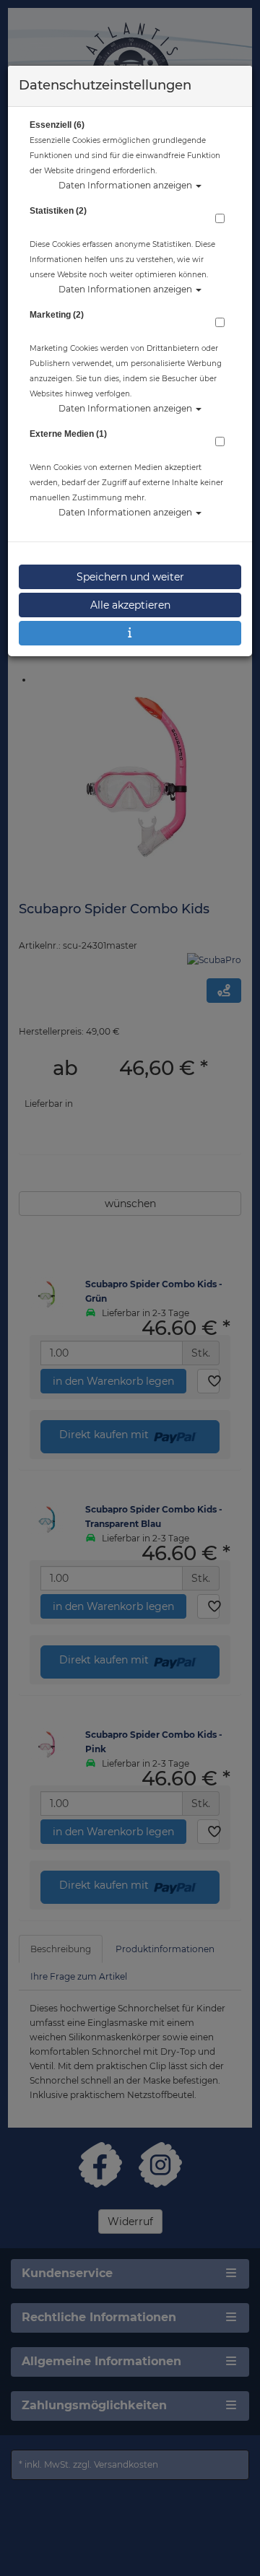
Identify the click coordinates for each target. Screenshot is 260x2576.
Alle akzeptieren (130, 605)
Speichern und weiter (130, 577)
